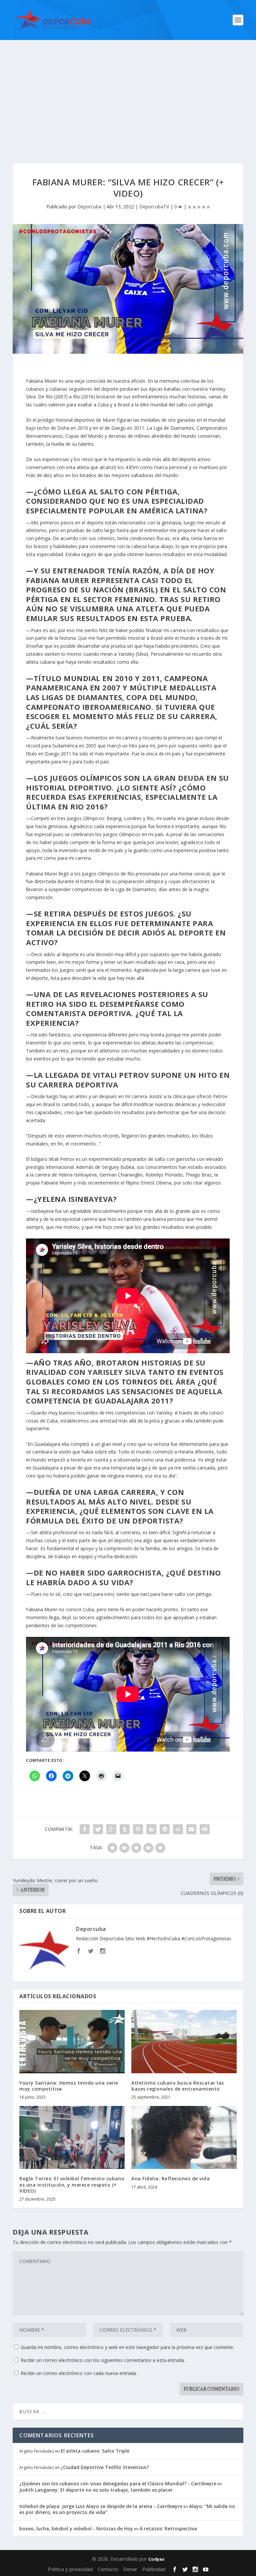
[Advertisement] (128, 90)
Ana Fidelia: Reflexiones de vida (170, 2178)
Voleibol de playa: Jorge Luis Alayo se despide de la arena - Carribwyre (101, 2506)
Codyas (156, 2559)
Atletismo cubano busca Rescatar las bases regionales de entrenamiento (178, 2086)
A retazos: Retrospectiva (168, 2528)
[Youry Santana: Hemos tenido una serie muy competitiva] (72, 2041)
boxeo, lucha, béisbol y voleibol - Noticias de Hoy (76, 2528)
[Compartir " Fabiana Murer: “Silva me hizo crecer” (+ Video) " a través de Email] (191, 1829)
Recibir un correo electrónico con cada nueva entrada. (79, 2373)
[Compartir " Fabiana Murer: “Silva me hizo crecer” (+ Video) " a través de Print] (205, 1829)
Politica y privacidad (70, 2569)
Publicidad (154, 2569)
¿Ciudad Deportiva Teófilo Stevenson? (105, 2467)
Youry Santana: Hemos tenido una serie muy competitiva (69, 2086)
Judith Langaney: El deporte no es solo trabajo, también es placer (96, 2490)
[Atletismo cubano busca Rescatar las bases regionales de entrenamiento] (184, 2041)
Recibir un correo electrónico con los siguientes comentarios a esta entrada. (103, 2360)
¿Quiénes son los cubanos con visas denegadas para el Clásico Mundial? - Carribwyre (118, 2483)
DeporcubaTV (154, 207)
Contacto (108, 2569)
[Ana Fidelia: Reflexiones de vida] (184, 2137)
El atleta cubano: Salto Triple (95, 2451)
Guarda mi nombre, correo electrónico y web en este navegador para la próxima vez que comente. (127, 2347)
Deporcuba (89, 207)
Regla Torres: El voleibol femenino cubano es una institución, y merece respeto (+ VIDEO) (72, 2184)
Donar (130, 2569)
